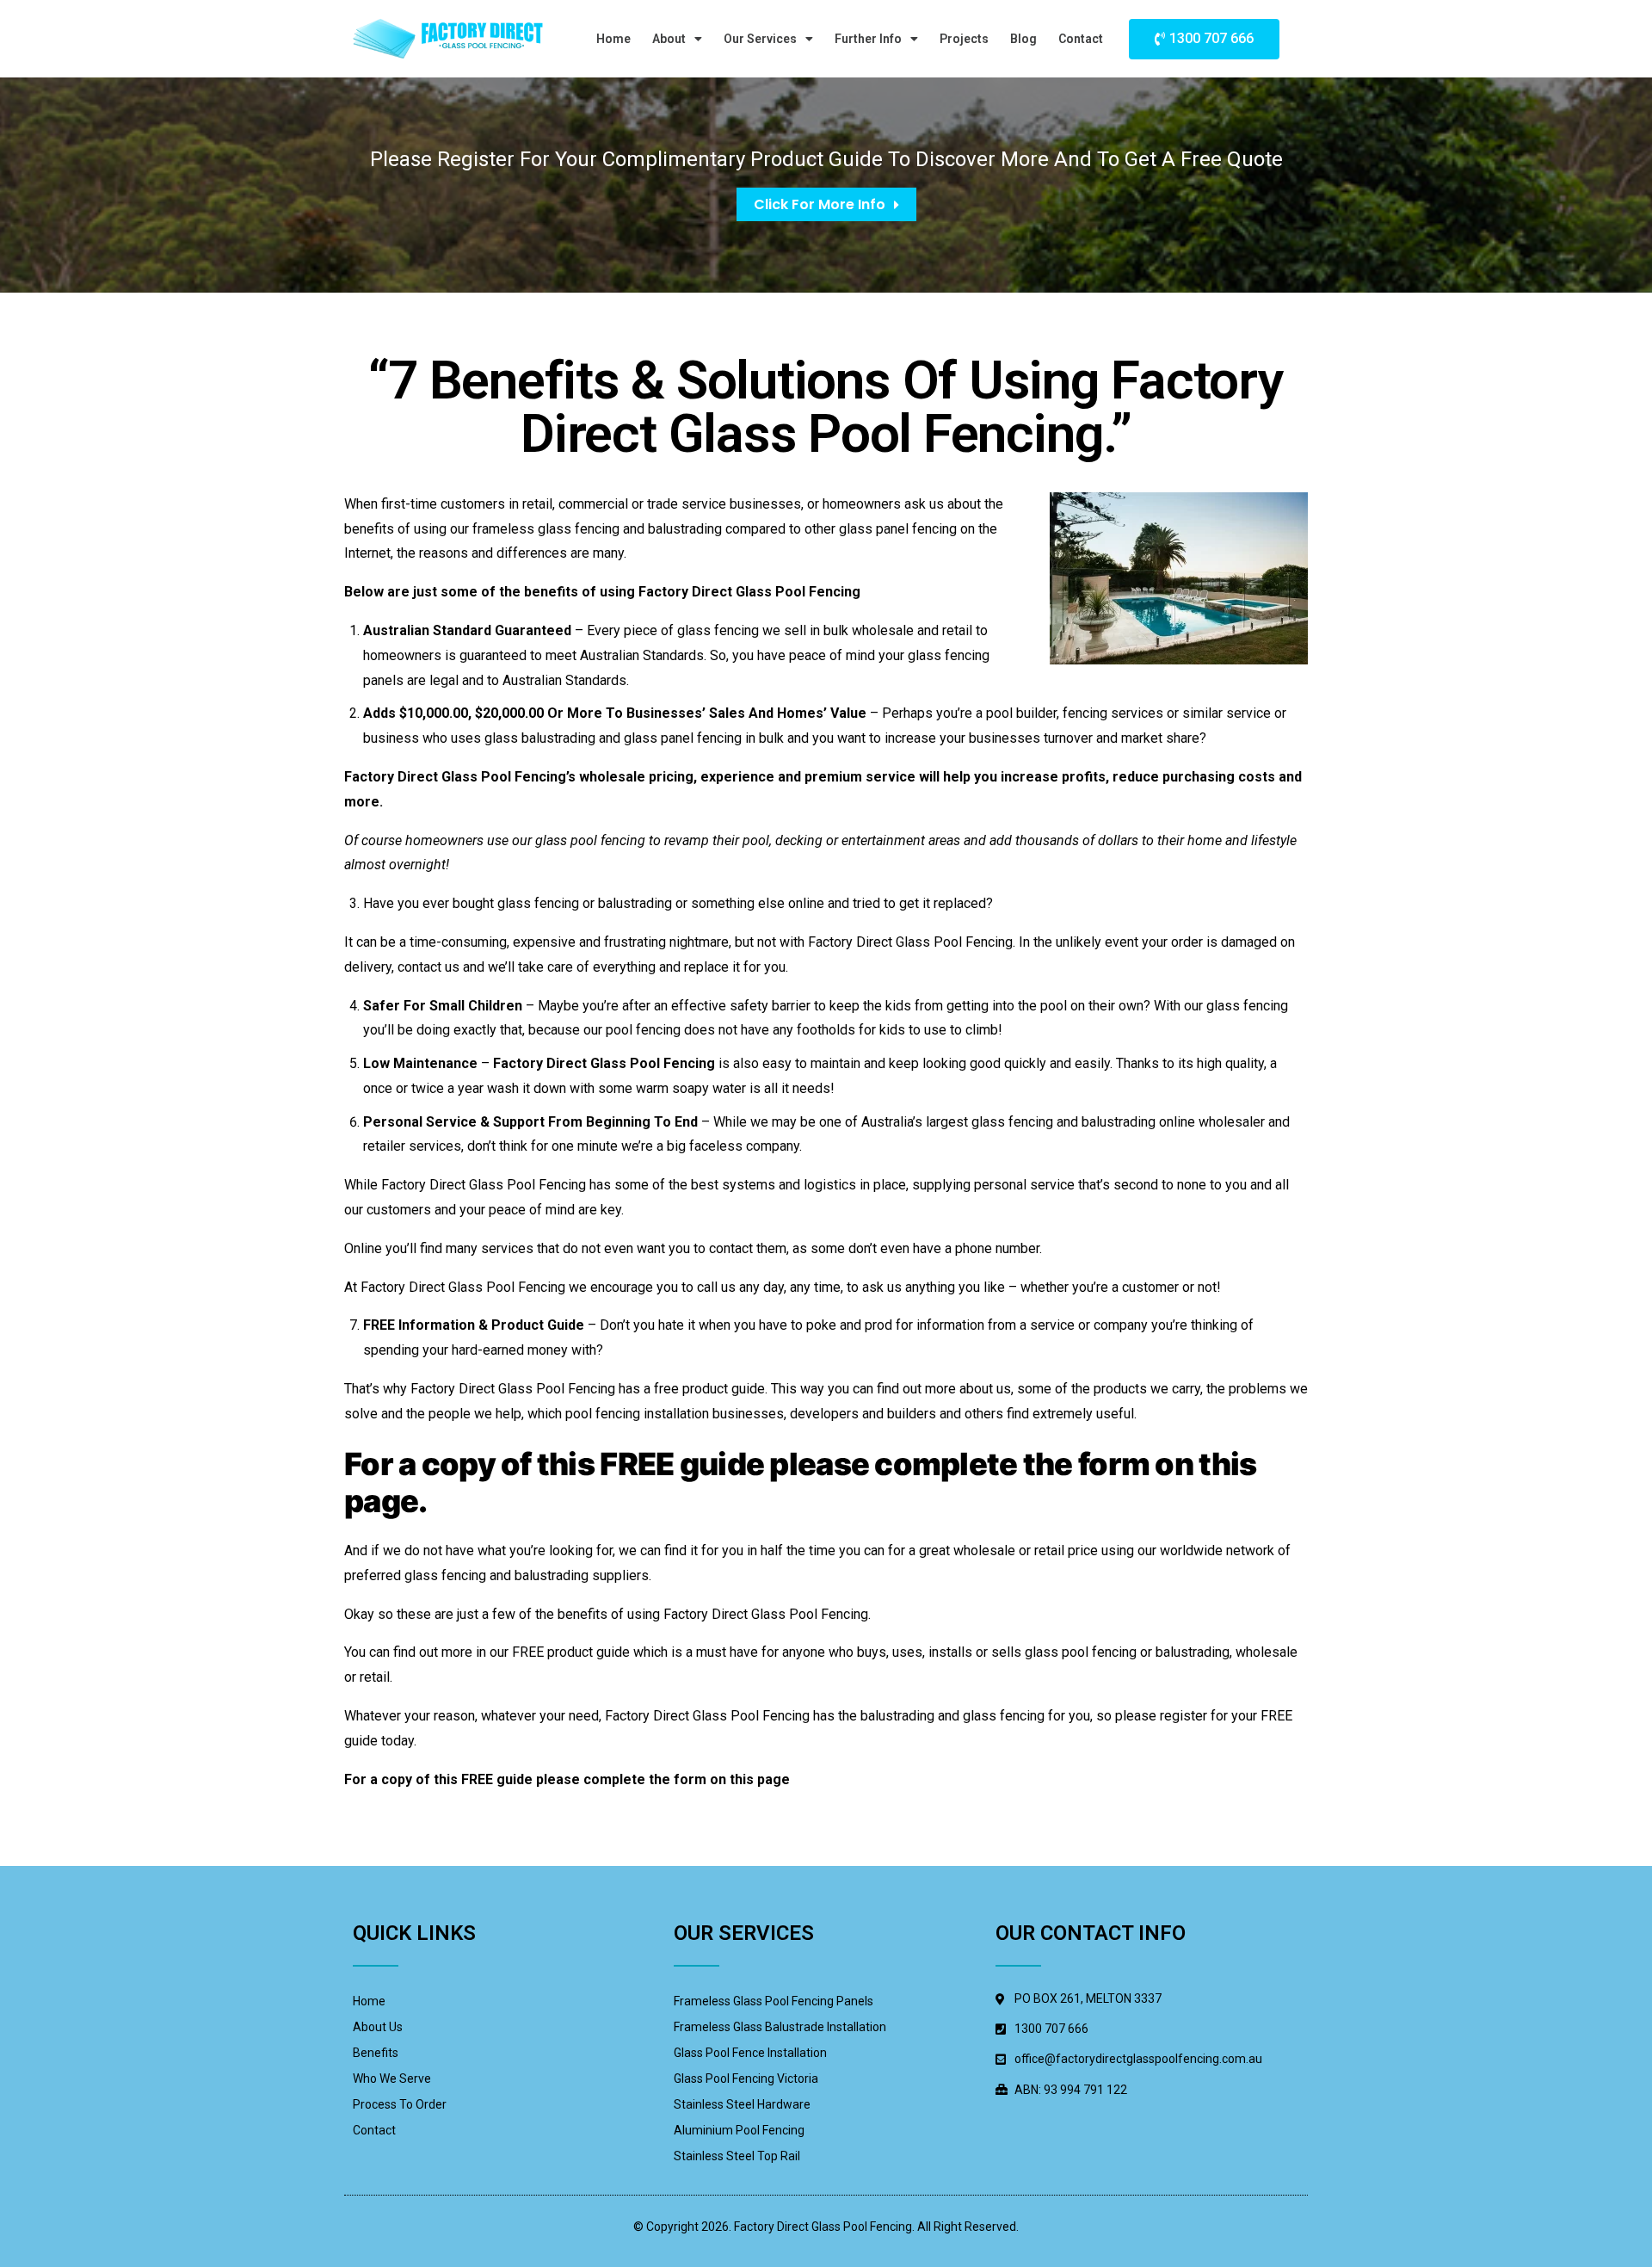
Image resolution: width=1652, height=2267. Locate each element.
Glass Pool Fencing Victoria (746, 2079)
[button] (1204, 39)
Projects (964, 39)
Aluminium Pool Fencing (739, 2130)
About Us (378, 2027)
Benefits (376, 2053)
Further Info (868, 39)
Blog (1023, 39)
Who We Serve (392, 2079)
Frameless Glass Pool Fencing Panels (774, 2001)
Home (613, 39)
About (669, 39)
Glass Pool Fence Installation (750, 2053)
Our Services (760, 39)
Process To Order (400, 2104)
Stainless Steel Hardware (742, 2104)
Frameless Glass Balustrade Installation (780, 2027)
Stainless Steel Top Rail (737, 2156)
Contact (1081, 39)
